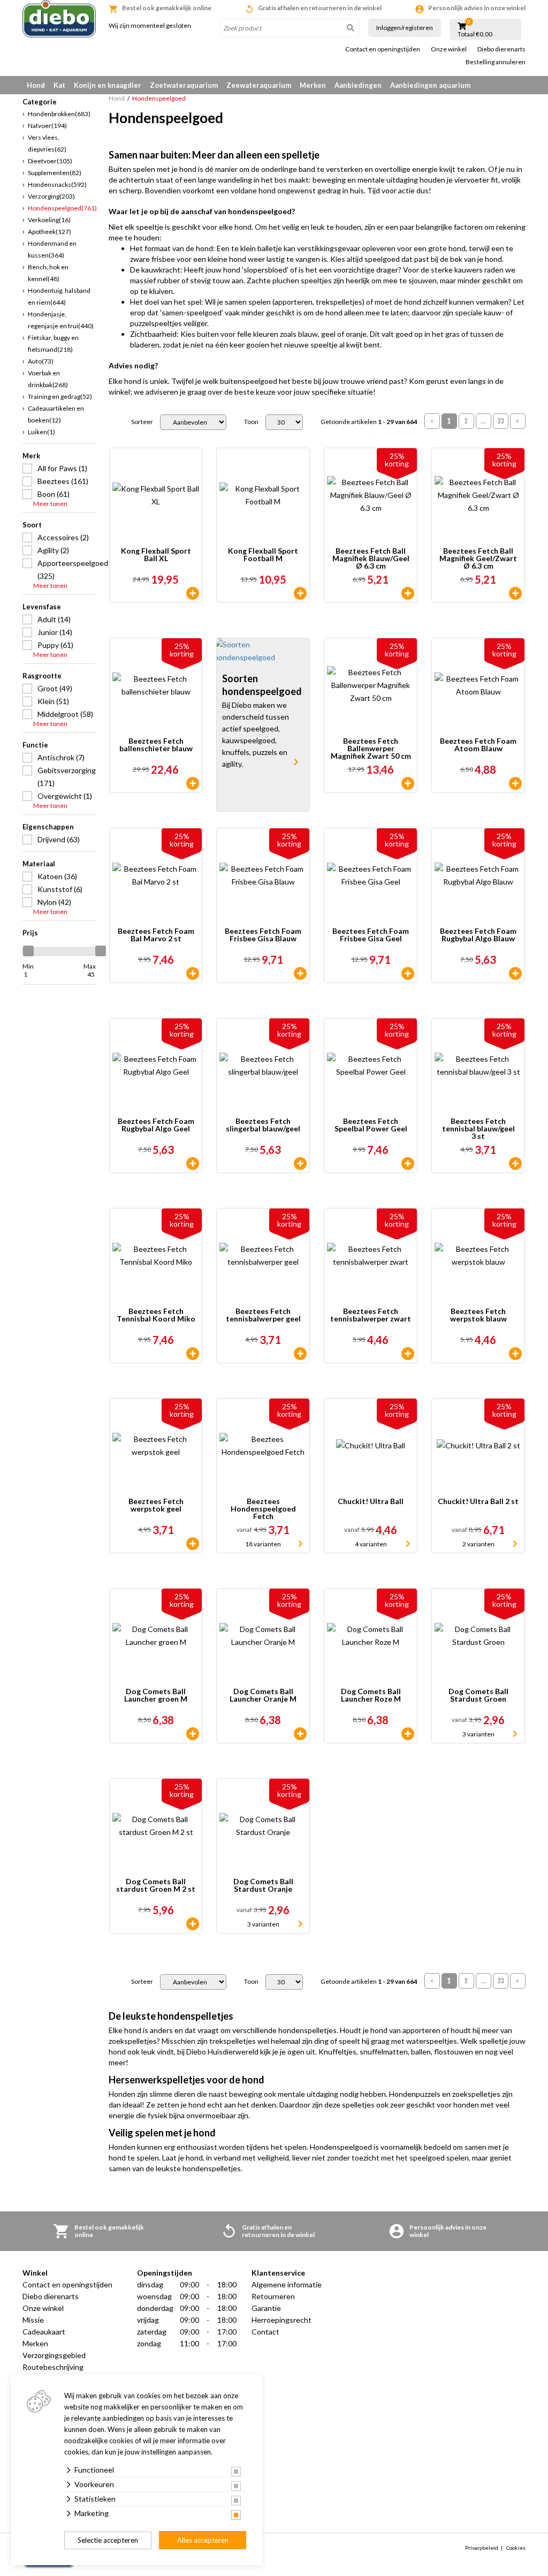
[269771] (193, 1354)
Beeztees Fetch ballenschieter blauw (156, 745)
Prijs (30, 933)
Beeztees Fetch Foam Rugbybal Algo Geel (156, 1125)
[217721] (193, 1924)
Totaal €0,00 (475, 34)
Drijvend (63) (59, 839)
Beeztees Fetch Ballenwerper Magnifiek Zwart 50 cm (371, 749)
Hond (36, 85)
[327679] (300, 1734)
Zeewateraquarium (259, 85)
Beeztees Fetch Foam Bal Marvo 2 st (156, 935)
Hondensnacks (57, 184)
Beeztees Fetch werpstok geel (156, 1505)
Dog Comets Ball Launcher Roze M (371, 1695)
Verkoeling (49, 220)
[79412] (300, 1164)
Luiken (41, 432)
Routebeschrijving (53, 2367)
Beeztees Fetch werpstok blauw (478, 1315)
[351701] (193, 593)
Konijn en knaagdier (108, 85)
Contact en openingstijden (383, 49)
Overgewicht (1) (65, 796)
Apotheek (50, 232)
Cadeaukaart (44, 2332)
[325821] (408, 973)
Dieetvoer (50, 161)
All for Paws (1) (62, 468)
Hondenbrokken (59, 114)
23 (501, 421)
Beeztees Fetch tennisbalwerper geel (263, 1315)
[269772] (193, 973)
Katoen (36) (57, 876)
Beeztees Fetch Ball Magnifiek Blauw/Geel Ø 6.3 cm (371, 558)
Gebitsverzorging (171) (67, 777)
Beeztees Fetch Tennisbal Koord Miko (156, 1315)
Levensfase (42, 607)
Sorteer (142, 422)
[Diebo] (59, 19)
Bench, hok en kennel (48, 273)
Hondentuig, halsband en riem (59, 296)
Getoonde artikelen (369, 422)
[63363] (408, 1354)
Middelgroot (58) (65, 714)
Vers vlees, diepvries (47, 143)
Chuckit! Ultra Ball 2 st (478, 1502)
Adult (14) (54, 619)
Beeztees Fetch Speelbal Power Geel (371, 1125)
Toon (251, 422)
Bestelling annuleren (496, 62)
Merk (31, 456)
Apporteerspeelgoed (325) (67, 569)
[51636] (193, 783)
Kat (59, 85)
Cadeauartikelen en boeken (56, 414)
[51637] (515, 1164)
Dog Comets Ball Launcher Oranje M (263, 1695)
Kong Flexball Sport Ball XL (156, 555)
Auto (41, 361)
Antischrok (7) (61, 757)
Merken (313, 85)
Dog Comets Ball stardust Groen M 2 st (156, 1886)
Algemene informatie (287, 2284)
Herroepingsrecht (281, 2320)
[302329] (515, 593)
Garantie (266, 2308)
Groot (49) (55, 688)
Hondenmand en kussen (52, 249)
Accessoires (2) (63, 537)
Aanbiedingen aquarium (430, 85)
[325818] (515, 783)
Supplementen (55, 173)
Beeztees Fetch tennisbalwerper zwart (371, 1315)
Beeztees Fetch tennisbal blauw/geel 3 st (478, 1129)
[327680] (408, 1734)
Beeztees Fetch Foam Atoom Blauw (478, 745)
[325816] (408, 1164)
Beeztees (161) (63, 481)
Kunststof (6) (60, 889)
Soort (32, 525)
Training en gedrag (60, 396)
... (484, 421)
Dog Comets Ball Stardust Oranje (263, 1886)
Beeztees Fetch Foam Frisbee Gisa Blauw (263, 935)
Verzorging (51, 196)
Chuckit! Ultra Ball (371, 1502)
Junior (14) (55, 632)
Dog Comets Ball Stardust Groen (478, 1695)
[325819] (193, 1164)
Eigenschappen (48, 827)
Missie (33, 2320)
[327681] (193, 1734)
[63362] (300, 1354)
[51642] (515, 1354)
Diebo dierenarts (501, 49)
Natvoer (47, 126)
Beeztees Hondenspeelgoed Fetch (263, 1509)
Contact (265, 2332)
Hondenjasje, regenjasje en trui (61, 320)
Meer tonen (50, 504)
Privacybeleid (482, 2548)
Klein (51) (53, 701)
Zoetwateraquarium (184, 85)
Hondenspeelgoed (62, 208)
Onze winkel (449, 49)
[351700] (300, 593)
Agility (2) (53, 550)
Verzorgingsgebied (54, 2355)
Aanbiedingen (358, 85)
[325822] (300, 973)
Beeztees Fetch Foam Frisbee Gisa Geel (371, 935)
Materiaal (39, 864)
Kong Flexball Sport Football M (263, 555)
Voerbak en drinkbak (48, 379)
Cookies (516, 2548)
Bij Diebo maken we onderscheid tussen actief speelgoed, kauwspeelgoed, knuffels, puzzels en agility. (256, 734)
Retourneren (273, 2296)
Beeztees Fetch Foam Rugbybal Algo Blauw (478, 935)
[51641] (193, 1544)
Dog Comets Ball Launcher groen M (156, 1695)
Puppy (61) (55, 645)
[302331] (408, 783)
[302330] (408, 593)
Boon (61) (54, 494)
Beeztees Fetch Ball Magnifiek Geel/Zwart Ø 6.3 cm (478, 558)
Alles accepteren (203, 2540)
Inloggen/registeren (405, 28)
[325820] (515, 973)
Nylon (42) (54, 902)
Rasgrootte (42, 676)
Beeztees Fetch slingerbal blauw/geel (263, 1125)
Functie (35, 745)
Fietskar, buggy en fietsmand (53, 343)
